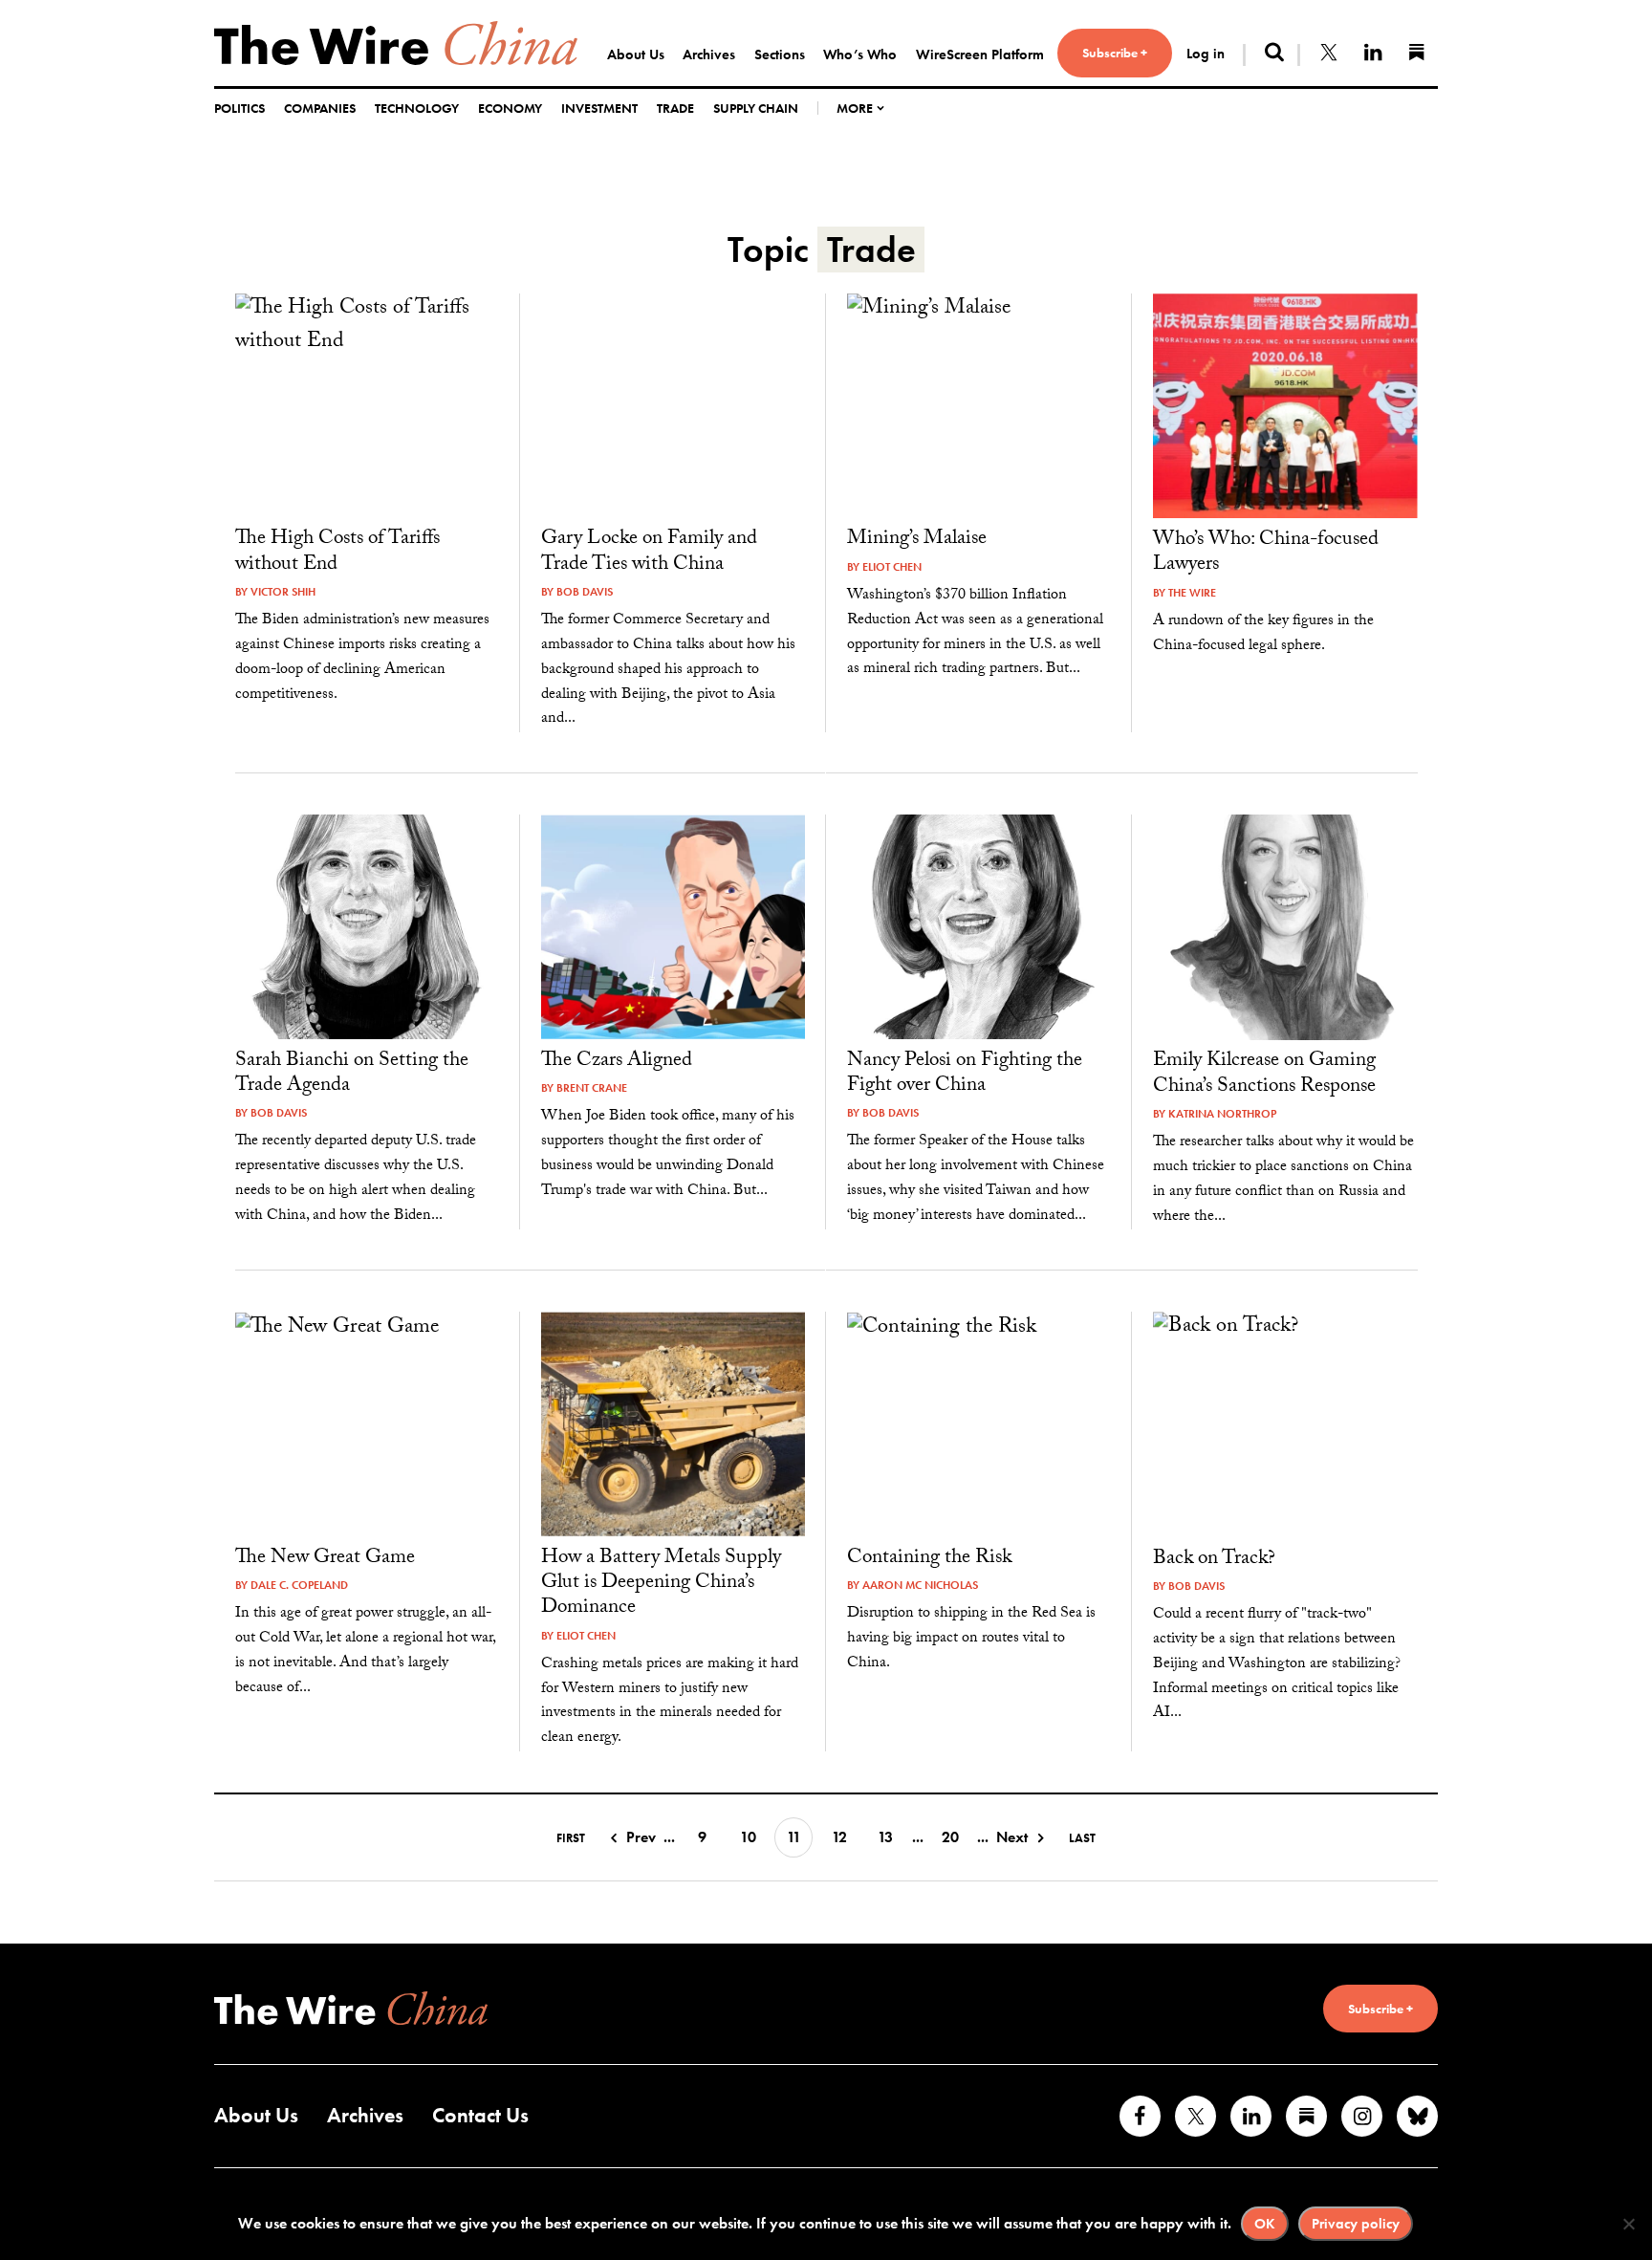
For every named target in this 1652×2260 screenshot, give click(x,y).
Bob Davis (585, 592)
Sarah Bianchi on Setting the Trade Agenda (352, 1075)
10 (748, 1837)
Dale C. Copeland (299, 1585)
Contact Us (480, 2115)
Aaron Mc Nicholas (920, 1585)
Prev (641, 1837)
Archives (709, 54)
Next (1012, 1837)
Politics (239, 108)
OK (1265, 2224)
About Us (636, 54)
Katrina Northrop (1222, 1114)
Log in (1206, 54)
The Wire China (396, 43)
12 (839, 1837)
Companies (320, 108)
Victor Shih (283, 592)
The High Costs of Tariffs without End (337, 553)
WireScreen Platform (980, 54)
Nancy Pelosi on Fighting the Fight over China (965, 1075)
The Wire (1192, 593)
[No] (1628, 2224)
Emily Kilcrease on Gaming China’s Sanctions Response (1264, 1075)
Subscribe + (1115, 53)
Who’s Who (860, 54)
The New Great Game (325, 1559)
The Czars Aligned (617, 1062)
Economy (510, 108)
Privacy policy (1356, 2224)
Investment (599, 108)
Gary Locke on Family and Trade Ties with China (649, 553)
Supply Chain (756, 108)
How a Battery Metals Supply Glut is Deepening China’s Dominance (661, 1585)
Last (1082, 1838)
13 (885, 1837)
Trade (675, 108)
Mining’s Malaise (917, 540)
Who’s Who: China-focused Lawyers (1266, 554)
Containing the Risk (929, 1559)
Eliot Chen (892, 567)
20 (950, 1837)
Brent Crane (592, 1088)
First (571, 1838)
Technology (417, 108)
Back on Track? (1214, 1560)
